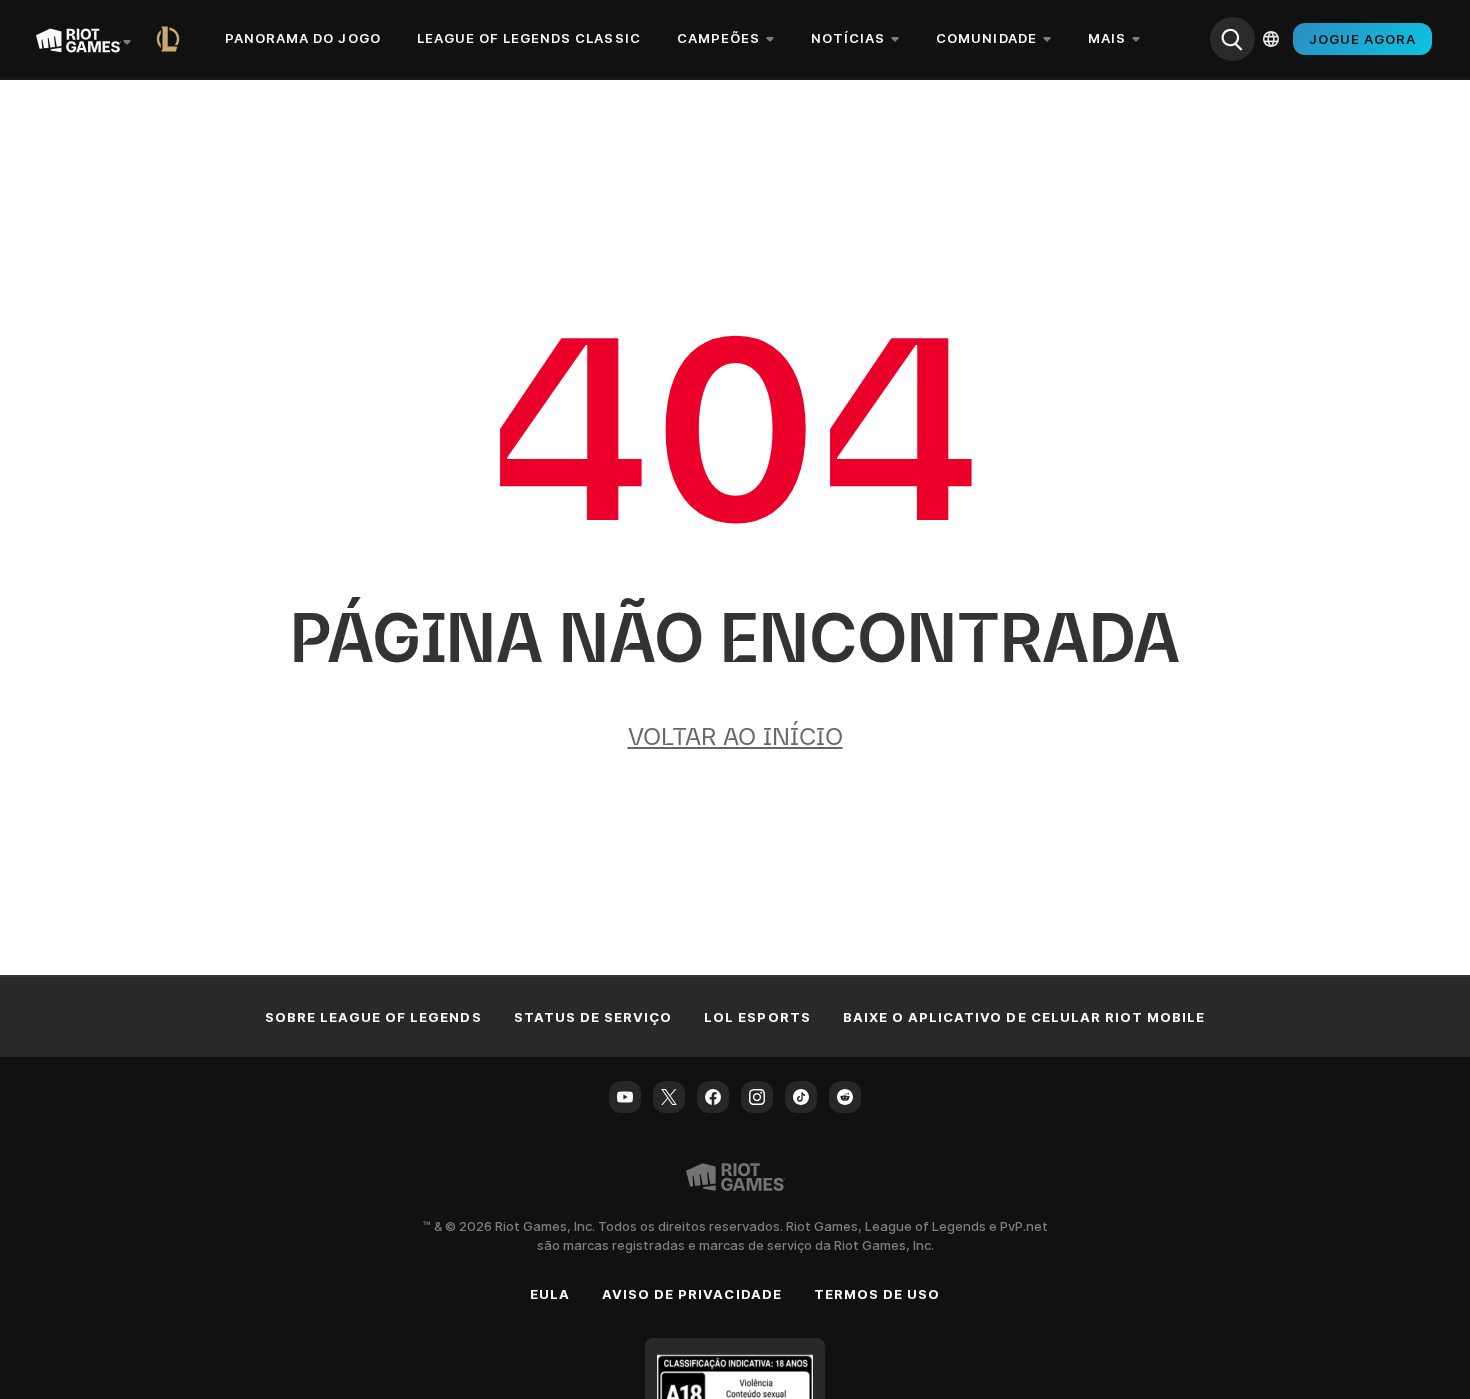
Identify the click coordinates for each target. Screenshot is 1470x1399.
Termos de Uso (877, 1294)
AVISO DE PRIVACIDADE (692, 1294)
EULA (550, 1294)
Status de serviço (593, 1017)
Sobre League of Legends (373, 1017)
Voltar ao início (735, 736)
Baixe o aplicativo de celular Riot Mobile (1024, 1017)
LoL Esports (757, 1017)
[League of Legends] (172, 39)
